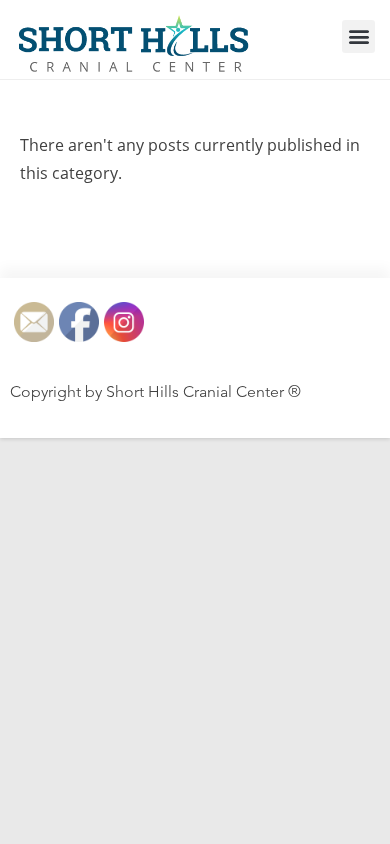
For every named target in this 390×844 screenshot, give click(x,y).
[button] (358, 36)
